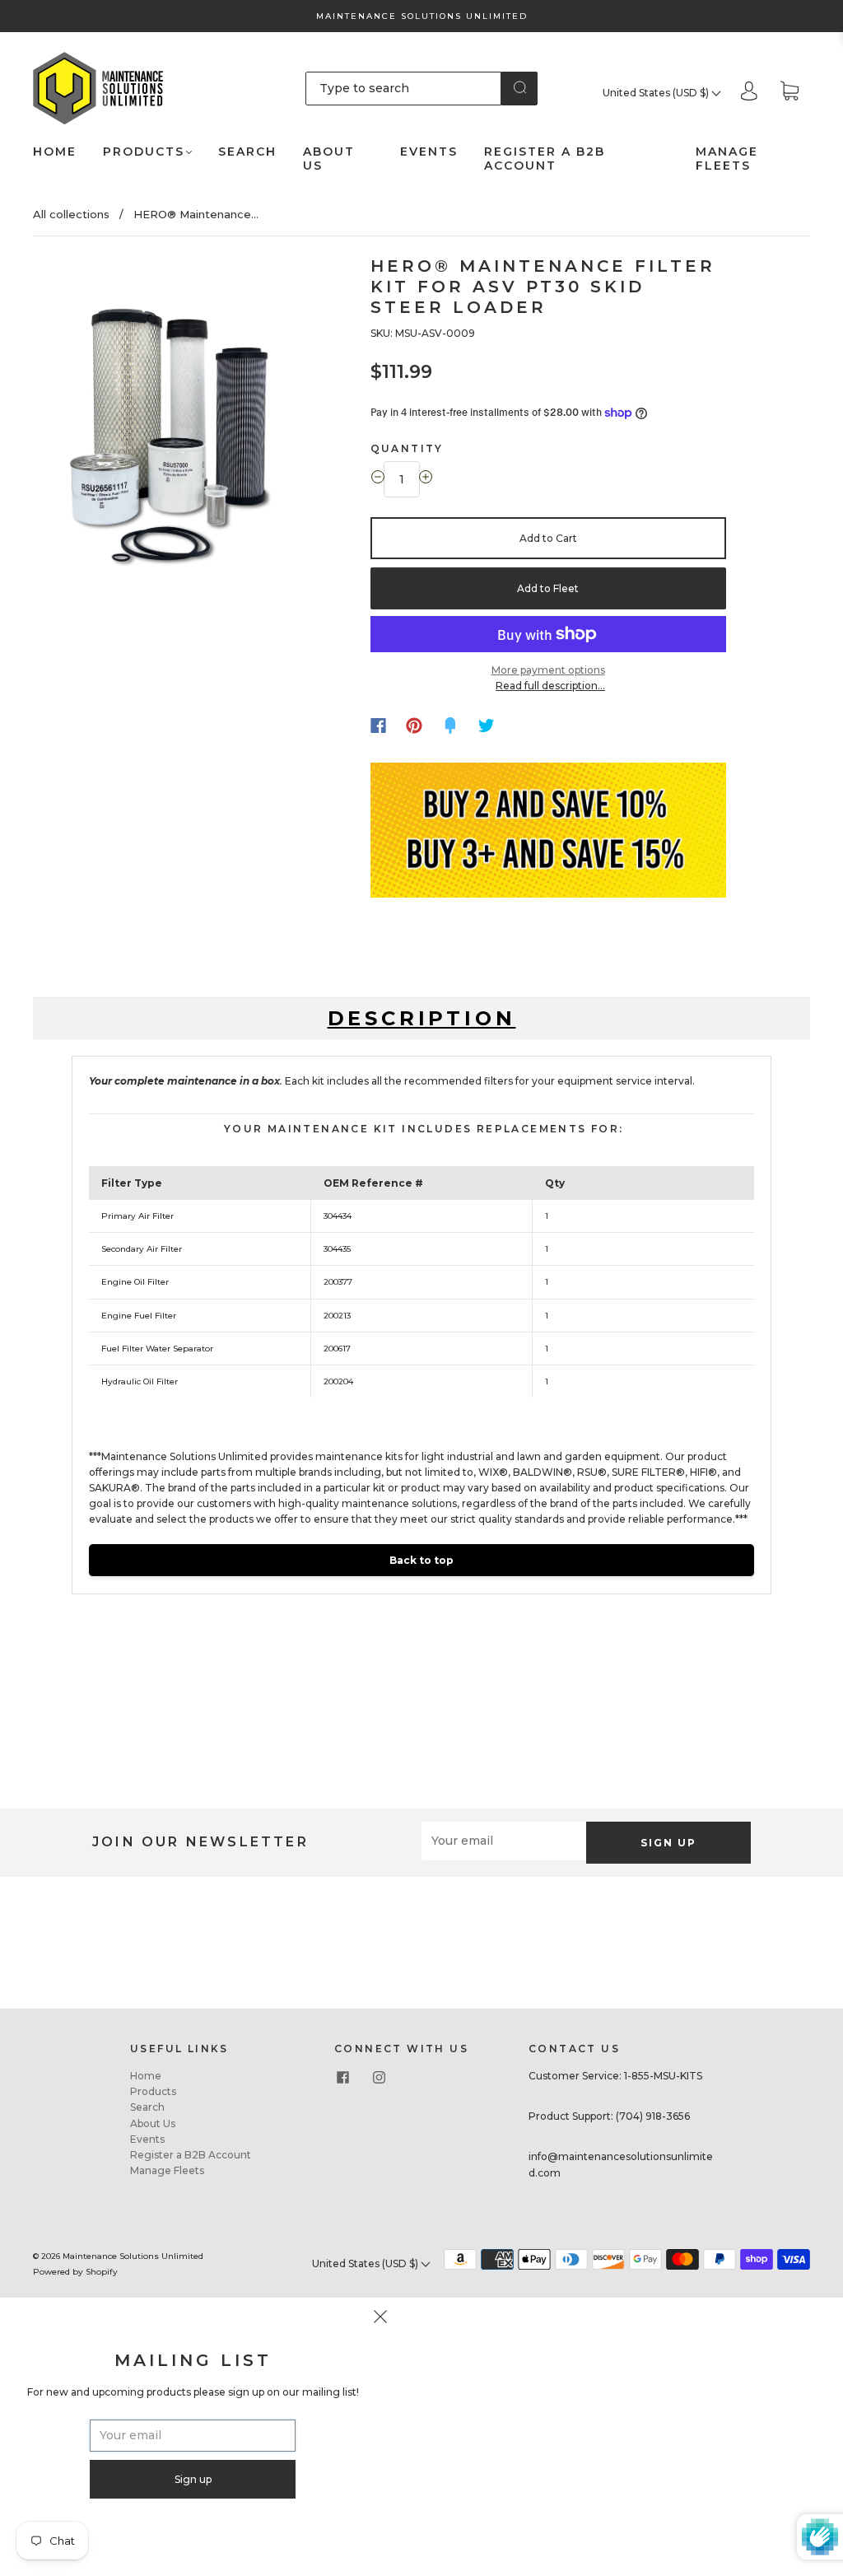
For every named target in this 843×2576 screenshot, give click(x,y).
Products (144, 152)
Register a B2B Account (545, 159)
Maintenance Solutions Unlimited (133, 2256)
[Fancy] (450, 726)
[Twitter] (487, 726)
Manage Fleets (727, 159)
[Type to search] (404, 88)
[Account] (749, 93)
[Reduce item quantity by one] (378, 479)
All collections (71, 214)
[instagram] (379, 2078)
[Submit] (519, 87)
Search (247, 152)
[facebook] (342, 2078)
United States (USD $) (657, 93)
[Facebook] (378, 726)
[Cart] (789, 93)
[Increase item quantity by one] (426, 479)
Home (55, 152)
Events (429, 152)
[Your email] (504, 1841)
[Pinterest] (414, 726)
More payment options (548, 670)
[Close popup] (380, 2319)
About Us (329, 159)
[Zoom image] (168, 423)
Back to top (421, 1560)
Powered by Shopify (75, 2272)
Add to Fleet (548, 588)
